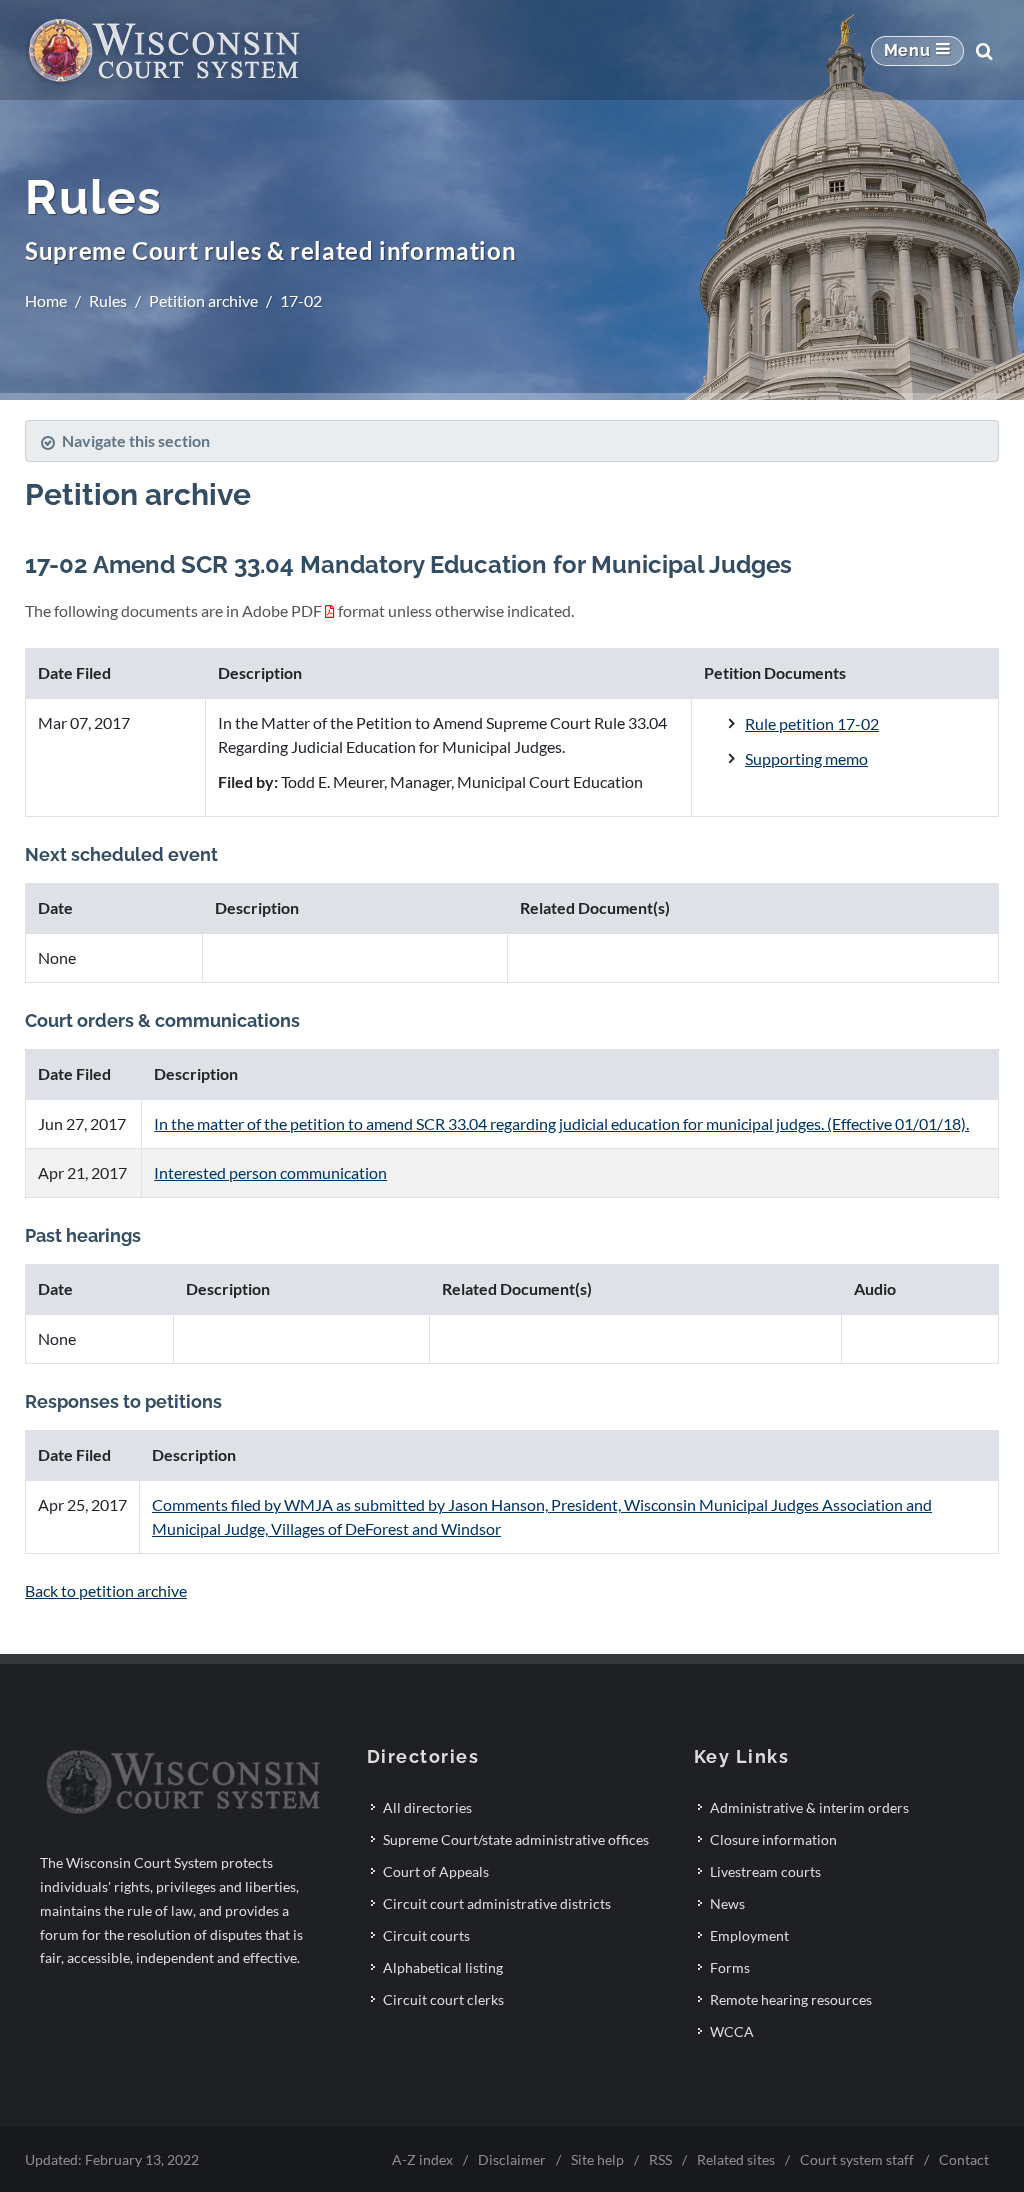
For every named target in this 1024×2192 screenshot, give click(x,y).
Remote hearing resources (791, 1999)
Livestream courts (765, 1871)
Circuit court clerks (443, 1999)
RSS (660, 2159)
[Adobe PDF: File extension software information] (330, 610)
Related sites (736, 2159)
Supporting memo (806, 758)
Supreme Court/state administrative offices (516, 1839)
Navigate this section (136, 440)
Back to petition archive (106, 1590)
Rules (108, 300)
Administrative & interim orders (809, 1807)
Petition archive (203, 300)
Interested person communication (270, 1172)
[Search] (984, 51)
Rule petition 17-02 (812, 723)
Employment (749, 1935)
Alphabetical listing (443, 1967)
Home (46, 300)
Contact (964, 2159)
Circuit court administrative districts (497, 1903)
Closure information (773, 1839)
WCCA (732, 2031)
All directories (427, 1807)
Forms (730, 1967)
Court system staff (857, 2159)
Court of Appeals (436, 1871)
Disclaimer (512, 2159)
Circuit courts (426, 1935)
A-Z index (422, 2159)
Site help (597, 2159)
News (727, 1903)
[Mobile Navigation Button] (917, 51)
